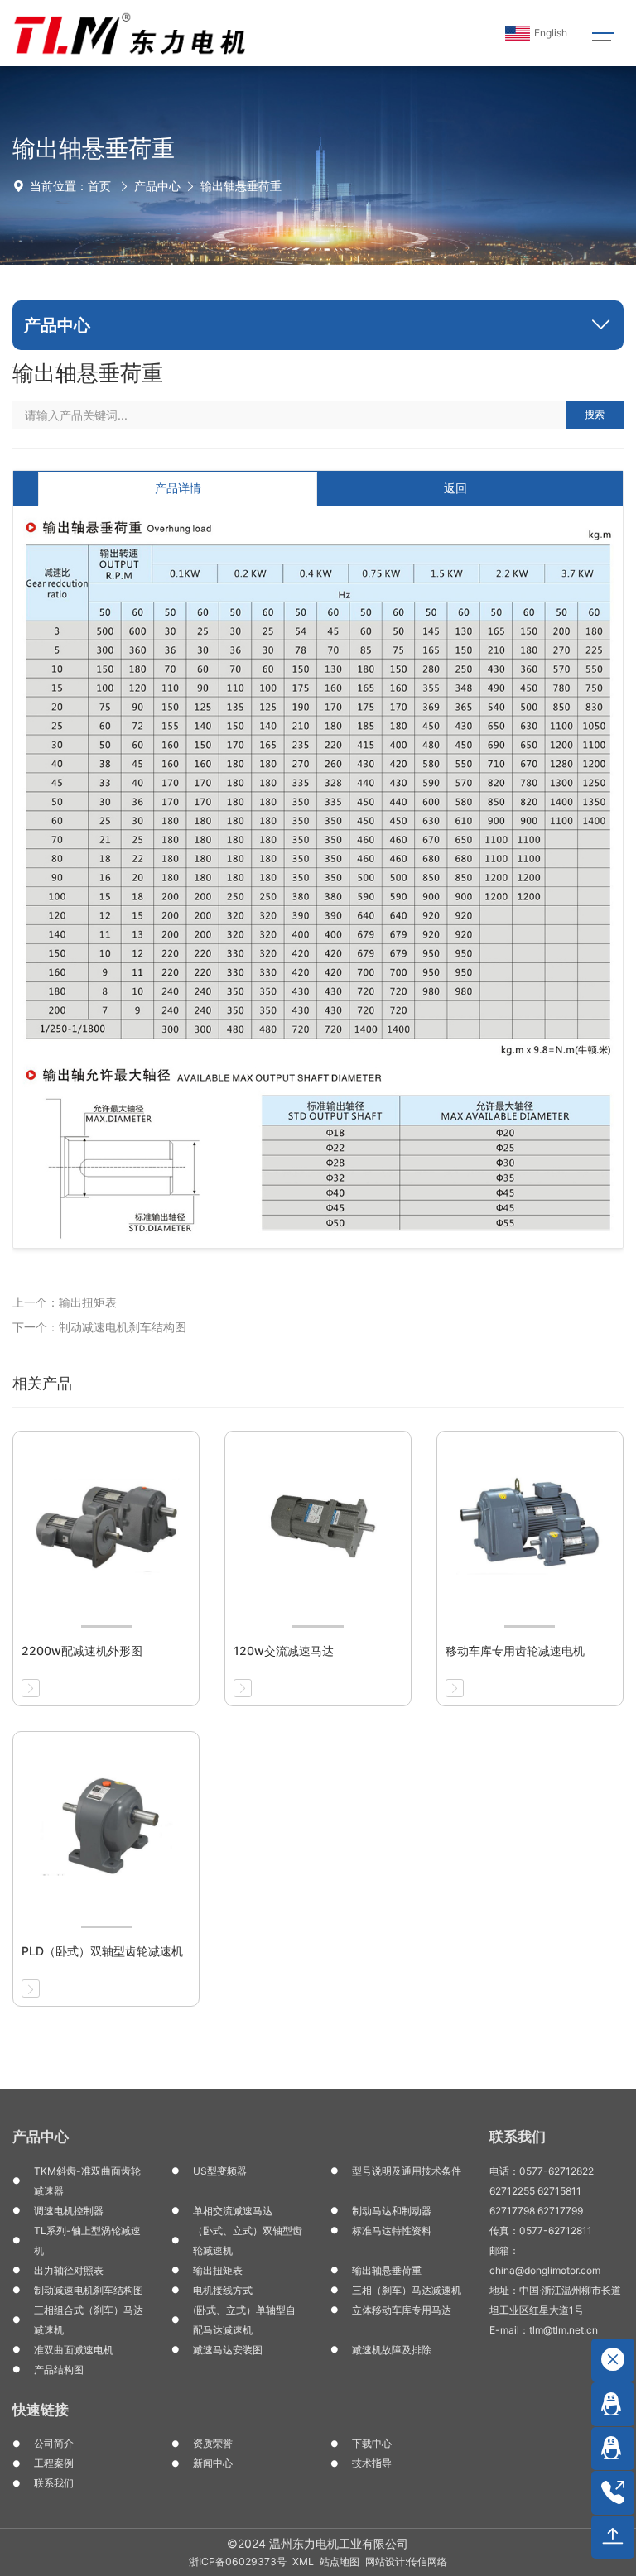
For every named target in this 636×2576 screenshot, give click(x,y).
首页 (99, 186)
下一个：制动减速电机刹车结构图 (99, 1327)
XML (303, 2562)
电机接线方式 (223, 2290)
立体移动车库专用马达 (402, 2310)
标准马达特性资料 (392, 2231)
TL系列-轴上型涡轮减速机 (87, 2240)
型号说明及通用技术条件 (407, 2171)
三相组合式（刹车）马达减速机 (89, 2320)
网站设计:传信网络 (406, 2562)
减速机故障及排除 (392, 2350)
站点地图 (340, 2562)
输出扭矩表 (218, 2270)
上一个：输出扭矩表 (65, 1302)
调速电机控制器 (69, 2211)
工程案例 (54, 2463)
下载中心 (372, 2443)
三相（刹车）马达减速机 (407, 2290)
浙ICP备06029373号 (238, 2562)
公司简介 (54, 2443)
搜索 (595, 414)
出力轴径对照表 (69, 2270)
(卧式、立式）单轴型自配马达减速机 (244, 2320)
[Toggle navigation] (602, 34)
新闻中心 (213, 2463)
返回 (455, 488)
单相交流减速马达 (233, 2211)
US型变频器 (220, 2171)
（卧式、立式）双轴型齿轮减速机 (248, 2240)
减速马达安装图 (228, 2350)
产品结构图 (59, 2370)
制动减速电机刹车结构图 (89, 2290)
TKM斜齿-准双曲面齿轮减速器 (87, 2181)
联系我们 (54, 2483)
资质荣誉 (213, 2443)
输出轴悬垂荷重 (241, 186)
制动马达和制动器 (392, 2211)
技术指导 (372, 2463)
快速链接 (41, 2410)
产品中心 (157, 186)
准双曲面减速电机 (74, 2350)
